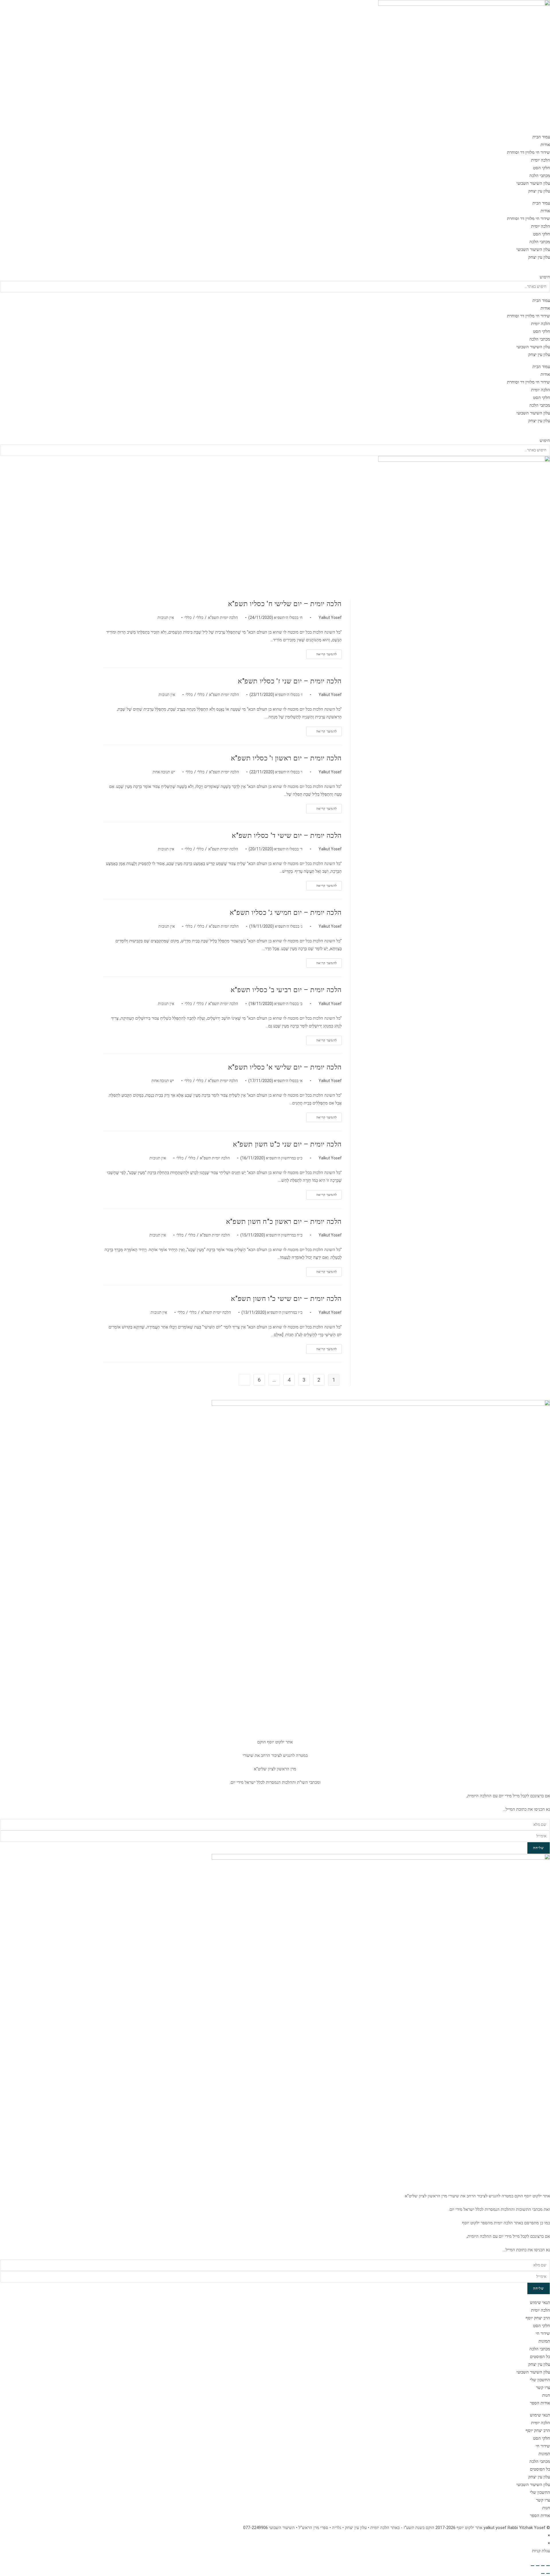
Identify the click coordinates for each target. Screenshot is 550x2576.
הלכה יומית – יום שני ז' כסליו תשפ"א (290, 681)
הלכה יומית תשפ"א (223, 618)
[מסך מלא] (543, 2566)
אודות (545, 145)
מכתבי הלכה (540, 176)
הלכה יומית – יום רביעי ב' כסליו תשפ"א (286, 990)
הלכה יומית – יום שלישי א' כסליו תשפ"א (285, 1067)
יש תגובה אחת (164, 772)
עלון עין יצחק (539, 191)
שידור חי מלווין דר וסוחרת (529, 152)
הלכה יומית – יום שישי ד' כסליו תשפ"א (287, 835)
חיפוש (545, 277)
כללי (200, 618)
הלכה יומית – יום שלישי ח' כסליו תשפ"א (285, 604)
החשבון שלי (540, 2380)
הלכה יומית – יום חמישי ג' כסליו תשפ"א (286, 913)
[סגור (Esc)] (533, 2566)
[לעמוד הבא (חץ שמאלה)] (543, 2573)
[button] (275, 269)
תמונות (544, 2341)
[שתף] (538, 2566)
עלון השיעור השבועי (533, 183)
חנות (546, 2395)
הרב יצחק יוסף (538, 2318)
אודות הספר (540, 2403)
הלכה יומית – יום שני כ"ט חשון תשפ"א (287, 1144)
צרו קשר (543, 2388)
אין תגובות (166, 618)
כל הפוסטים (540, 2357)
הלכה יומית (541, 160)
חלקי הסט (542, 168)
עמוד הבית (541, 137)
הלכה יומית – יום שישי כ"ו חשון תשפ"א (286, 1299)
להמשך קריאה (322, 656)
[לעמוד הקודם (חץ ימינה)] (548, 2573)
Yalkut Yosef (330, 618)
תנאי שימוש (540, 2302)
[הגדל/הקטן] (548, 2566)
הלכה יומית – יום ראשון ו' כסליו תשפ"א (286, 758)
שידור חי (543, 2333)
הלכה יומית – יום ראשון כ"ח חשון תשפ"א (284, 1222)
